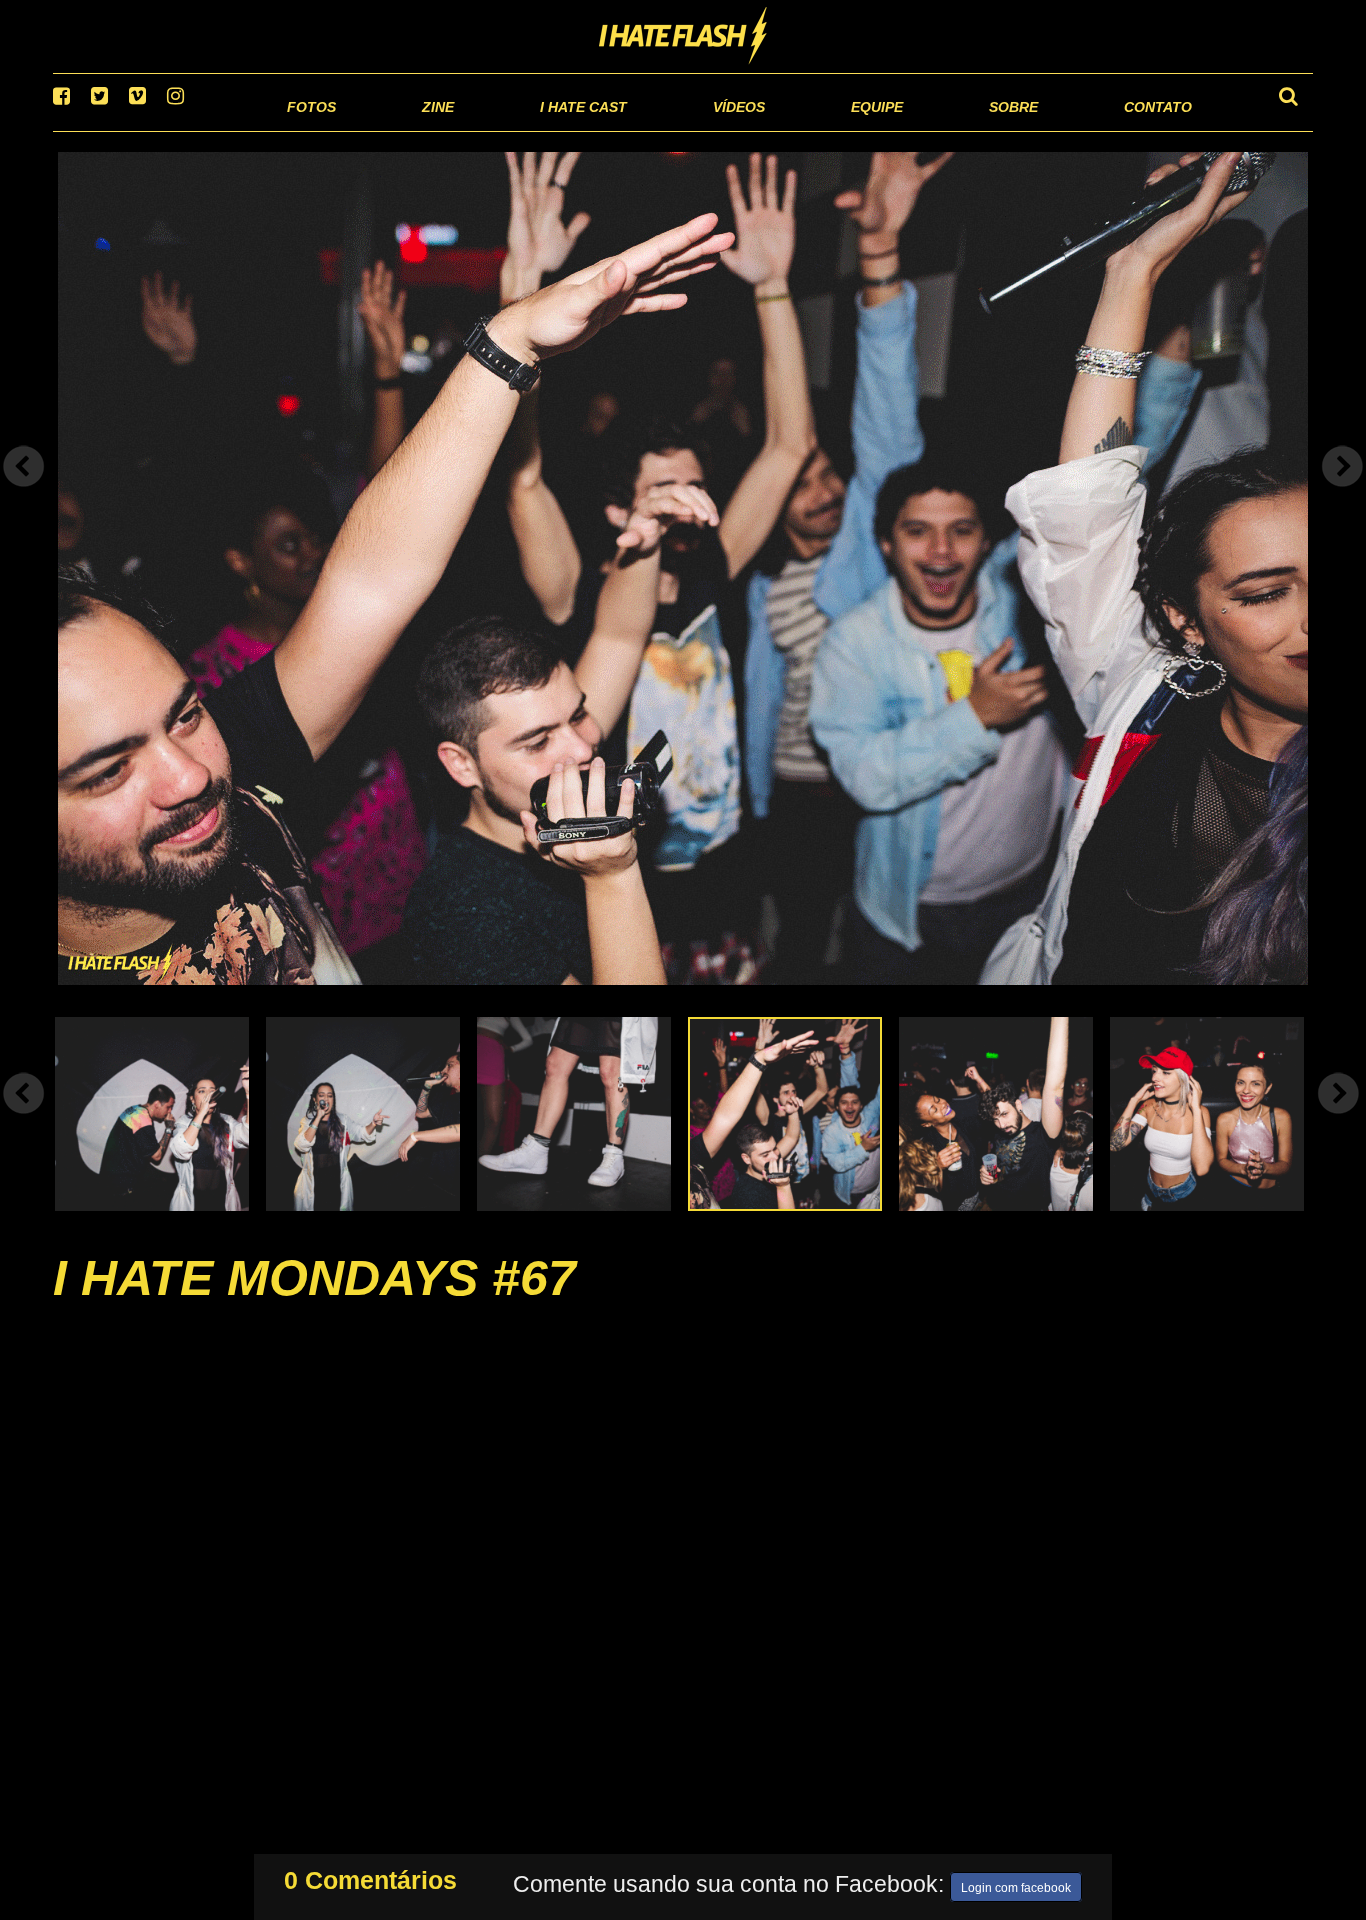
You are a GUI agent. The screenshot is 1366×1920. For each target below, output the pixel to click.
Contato (1139, 129)
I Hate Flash (683, 37)
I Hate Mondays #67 (314, 1303)
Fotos (173, 129)
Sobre (973, 129)
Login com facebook (1016, 1884)
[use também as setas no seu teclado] (24, 492)
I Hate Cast (476, 129)
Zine (308, 129)
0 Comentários (370, 1876)
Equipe (819, 129)
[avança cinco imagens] (24, 1118)
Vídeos (662, 129)
